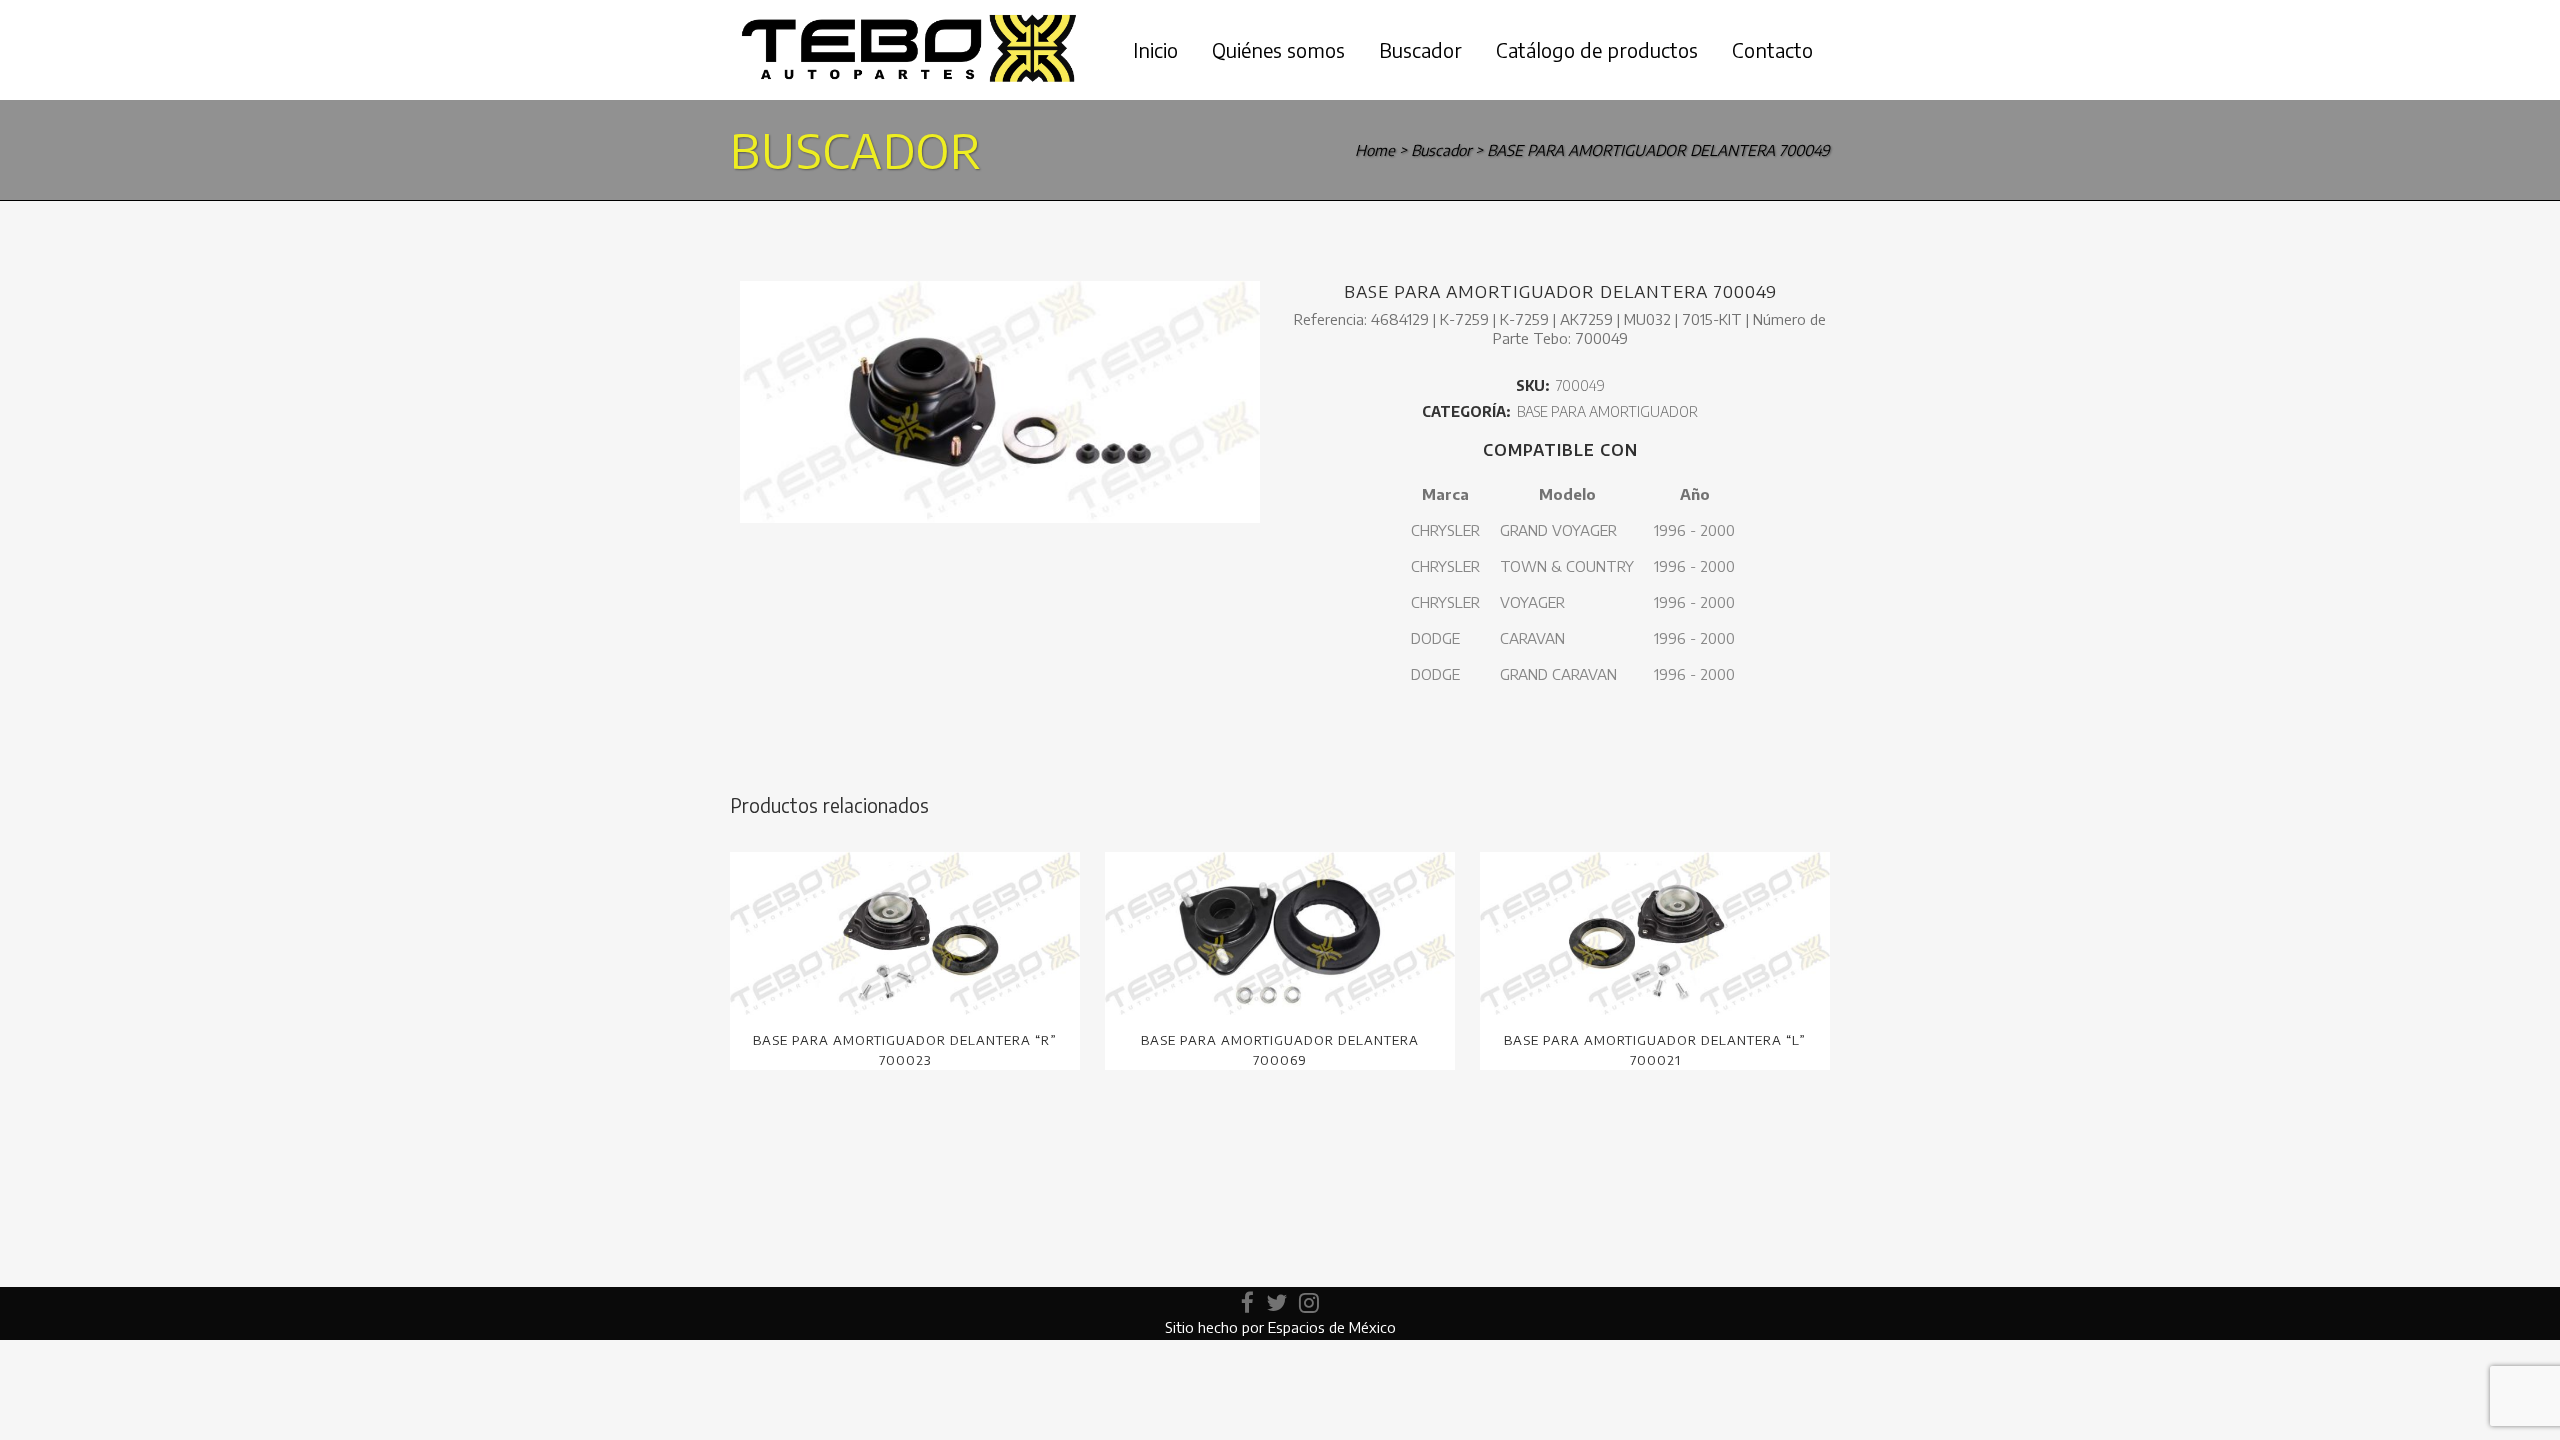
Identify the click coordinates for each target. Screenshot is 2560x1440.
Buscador (1441, 150)
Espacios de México (1332, 1327)
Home (1375, 150)
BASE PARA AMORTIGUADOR (1607, 411)
